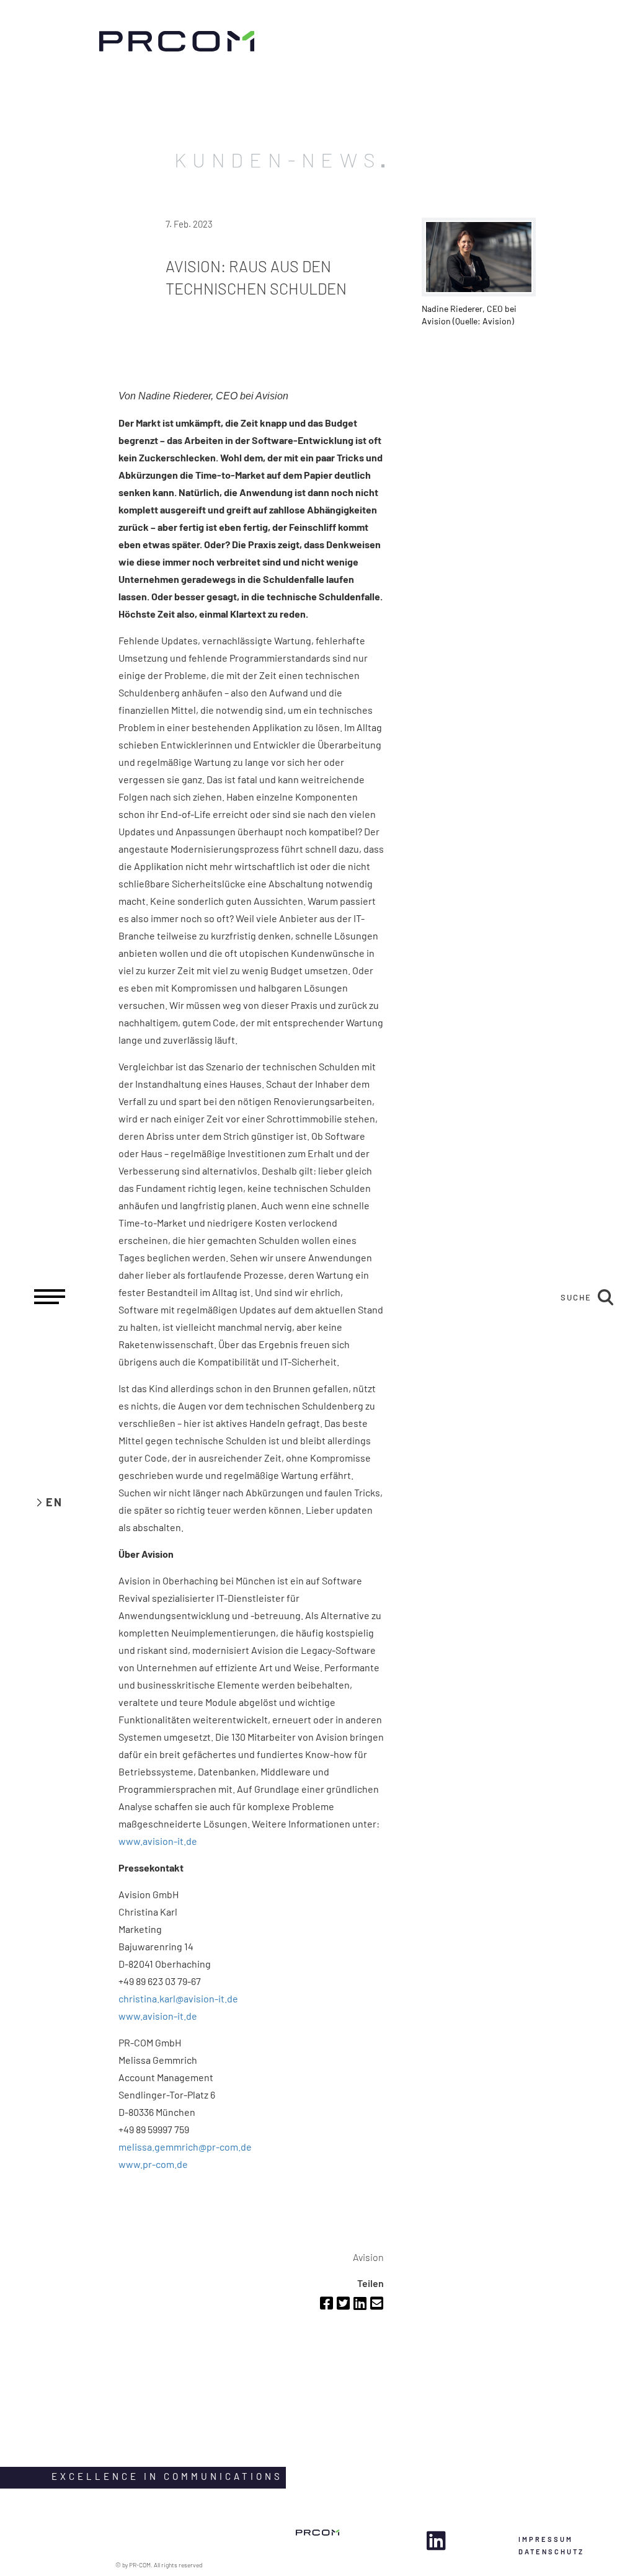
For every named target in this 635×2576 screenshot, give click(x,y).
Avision (368, 2257)
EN (54, 1502)
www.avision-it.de (158, 1841)
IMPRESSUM (546, 2539)
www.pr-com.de (153, 2164)
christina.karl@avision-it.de (178, 1998)
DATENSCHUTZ (551, 2552)
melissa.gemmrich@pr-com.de (185, 2147)
